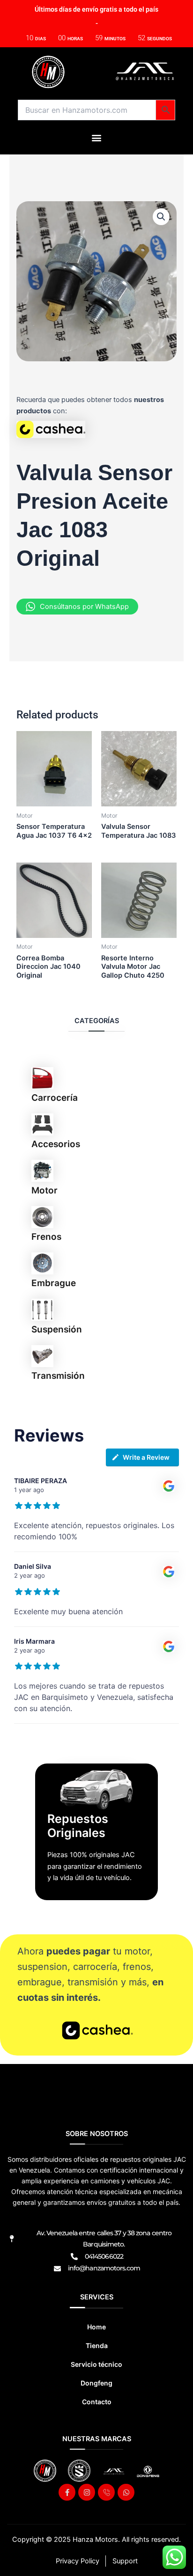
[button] (97, 137)
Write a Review (146, 1457)
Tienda (97, 2345)
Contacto (97, 2402)
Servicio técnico (96, 2364)
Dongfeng (96, 2383)
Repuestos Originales (78, 1826)
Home (96, 2327)
